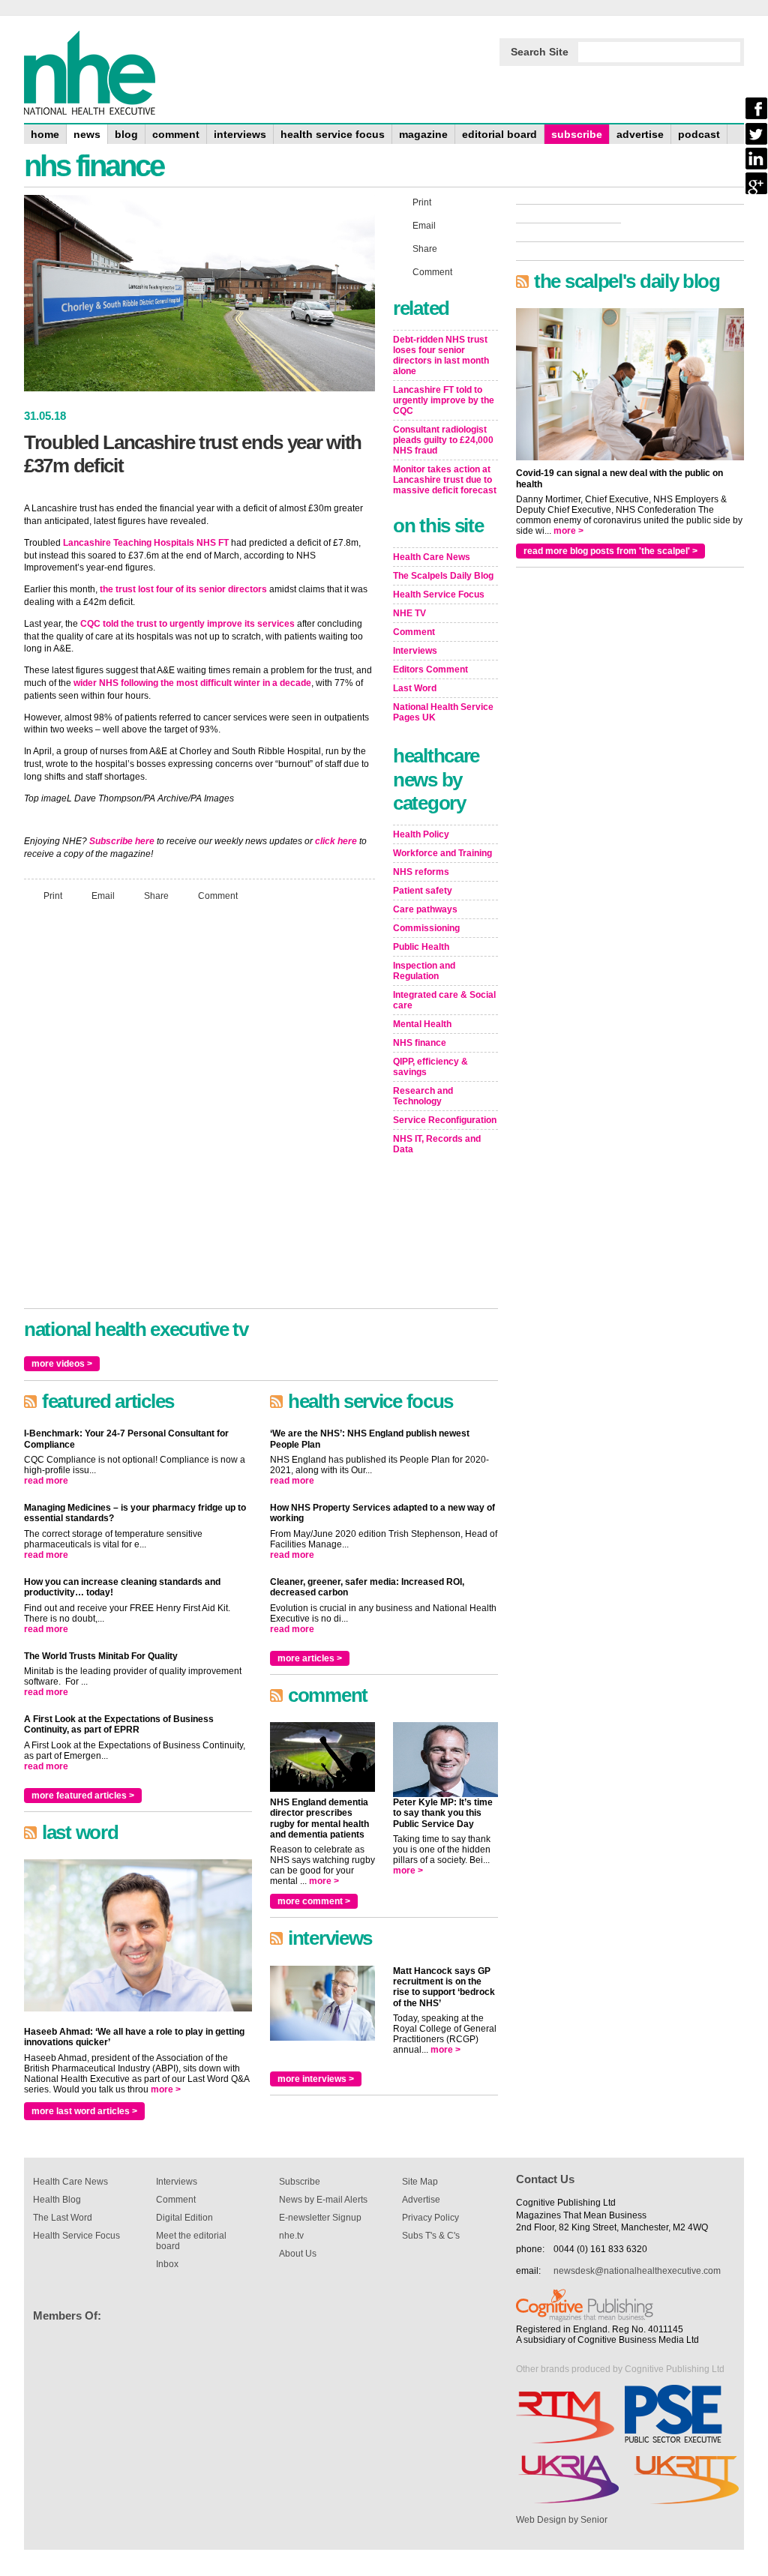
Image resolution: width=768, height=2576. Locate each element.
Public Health (421, 947)
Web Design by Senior (562, 2520)
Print (53, 895)
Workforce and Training (442, 853)
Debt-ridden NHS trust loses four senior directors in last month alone (441, 355)
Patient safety (423, 891)
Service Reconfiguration (445, 1120)
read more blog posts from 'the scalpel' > (610, 551)
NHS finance (420, 1043)
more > (166, 2089)
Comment (218, 895)
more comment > (314, 1901)
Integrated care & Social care (444, 1000)
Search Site (540, 52)
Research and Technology (423, 1096)
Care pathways (425, 909)
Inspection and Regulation (424, 971)
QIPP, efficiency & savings (430, 1067)
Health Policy (421, 834)
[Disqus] (199, 1112)
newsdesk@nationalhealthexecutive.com (637, 2271)
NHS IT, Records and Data (437, 1144)
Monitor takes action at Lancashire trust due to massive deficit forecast (445, 480)
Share (156, 895)
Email (103, 895)
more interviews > (316, 2079)
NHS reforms (421, 872)
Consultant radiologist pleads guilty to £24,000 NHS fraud (443, 440)
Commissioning (426, 928)
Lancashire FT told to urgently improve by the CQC (444, 400)
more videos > (62, 1364)
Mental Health (422, 1024)
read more (46, 1481)
